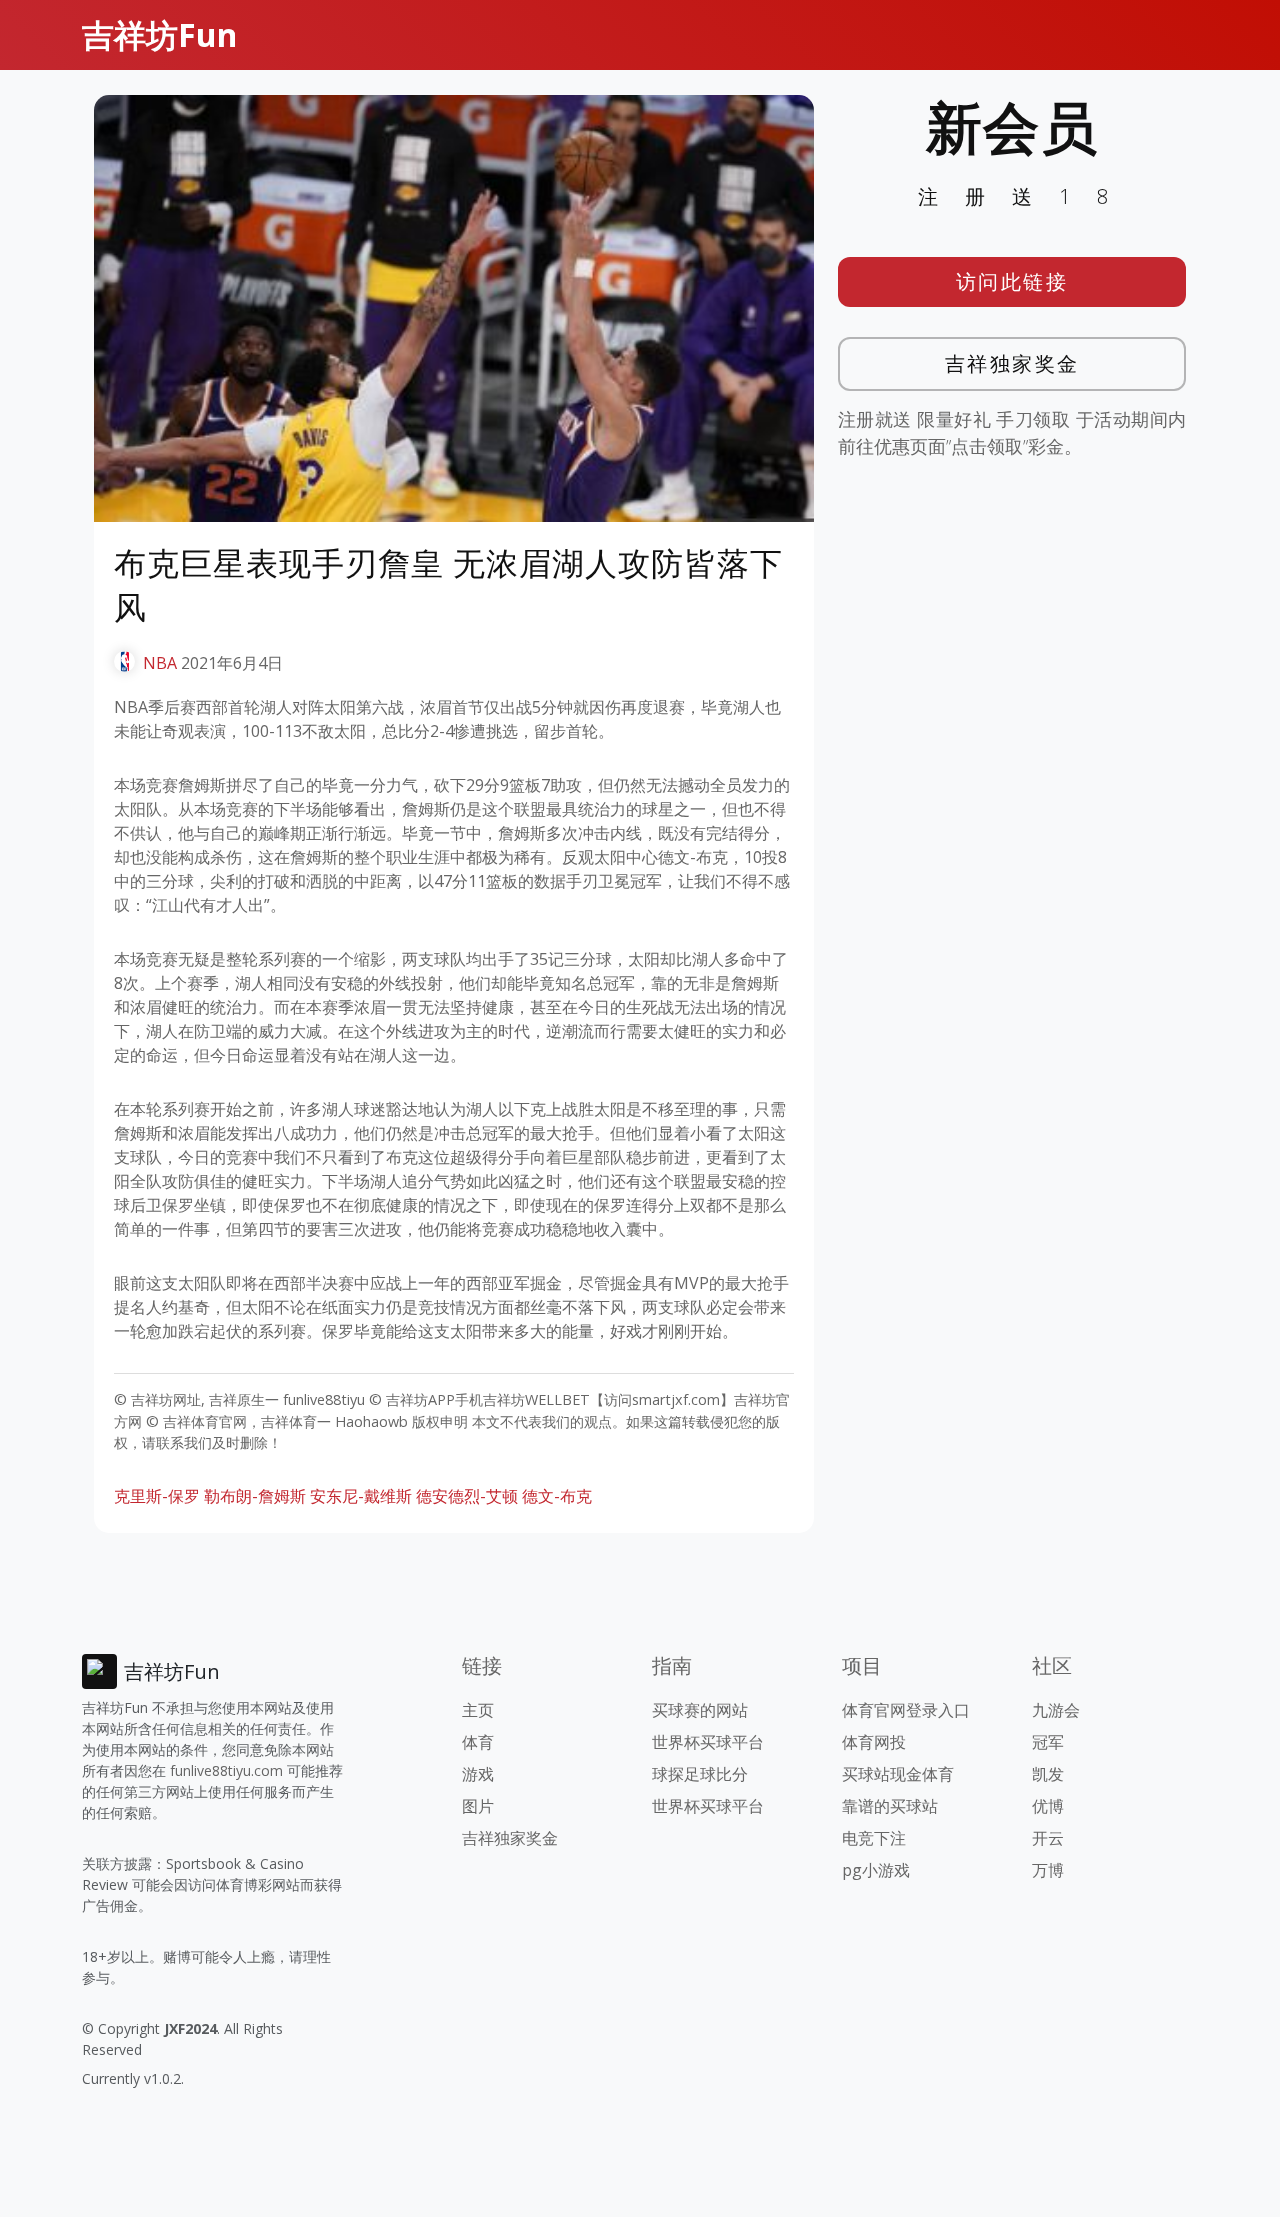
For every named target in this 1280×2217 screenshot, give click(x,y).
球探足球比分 (700, 1774)
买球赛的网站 (700, 1710)
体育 (478, 1742)
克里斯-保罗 (157, 1496)
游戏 (478, 1774)
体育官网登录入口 (906, 1710)
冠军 (1048, 1742)
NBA (160, 663)
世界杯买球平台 (708, 1742)
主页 (478, 1710)
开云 (1048, 1838)
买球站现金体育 (898, 1774)
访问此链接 (1012, 281)
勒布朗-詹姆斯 (255, 1496)
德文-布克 (557, 1496)
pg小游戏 (876, 1870)
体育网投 (874, 1742)
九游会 (1056, 1710)
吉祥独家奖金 (1012, 363)
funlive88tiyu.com (226, 1770)
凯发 (1048, 1774)
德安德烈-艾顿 (467, 1496)
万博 (1048, 1870)
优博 (1048, 1806)
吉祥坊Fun (159, 34)
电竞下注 (874, 1838)
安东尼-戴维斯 (361, 1496)
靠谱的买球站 (890, 1806)
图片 (478, 1806)
